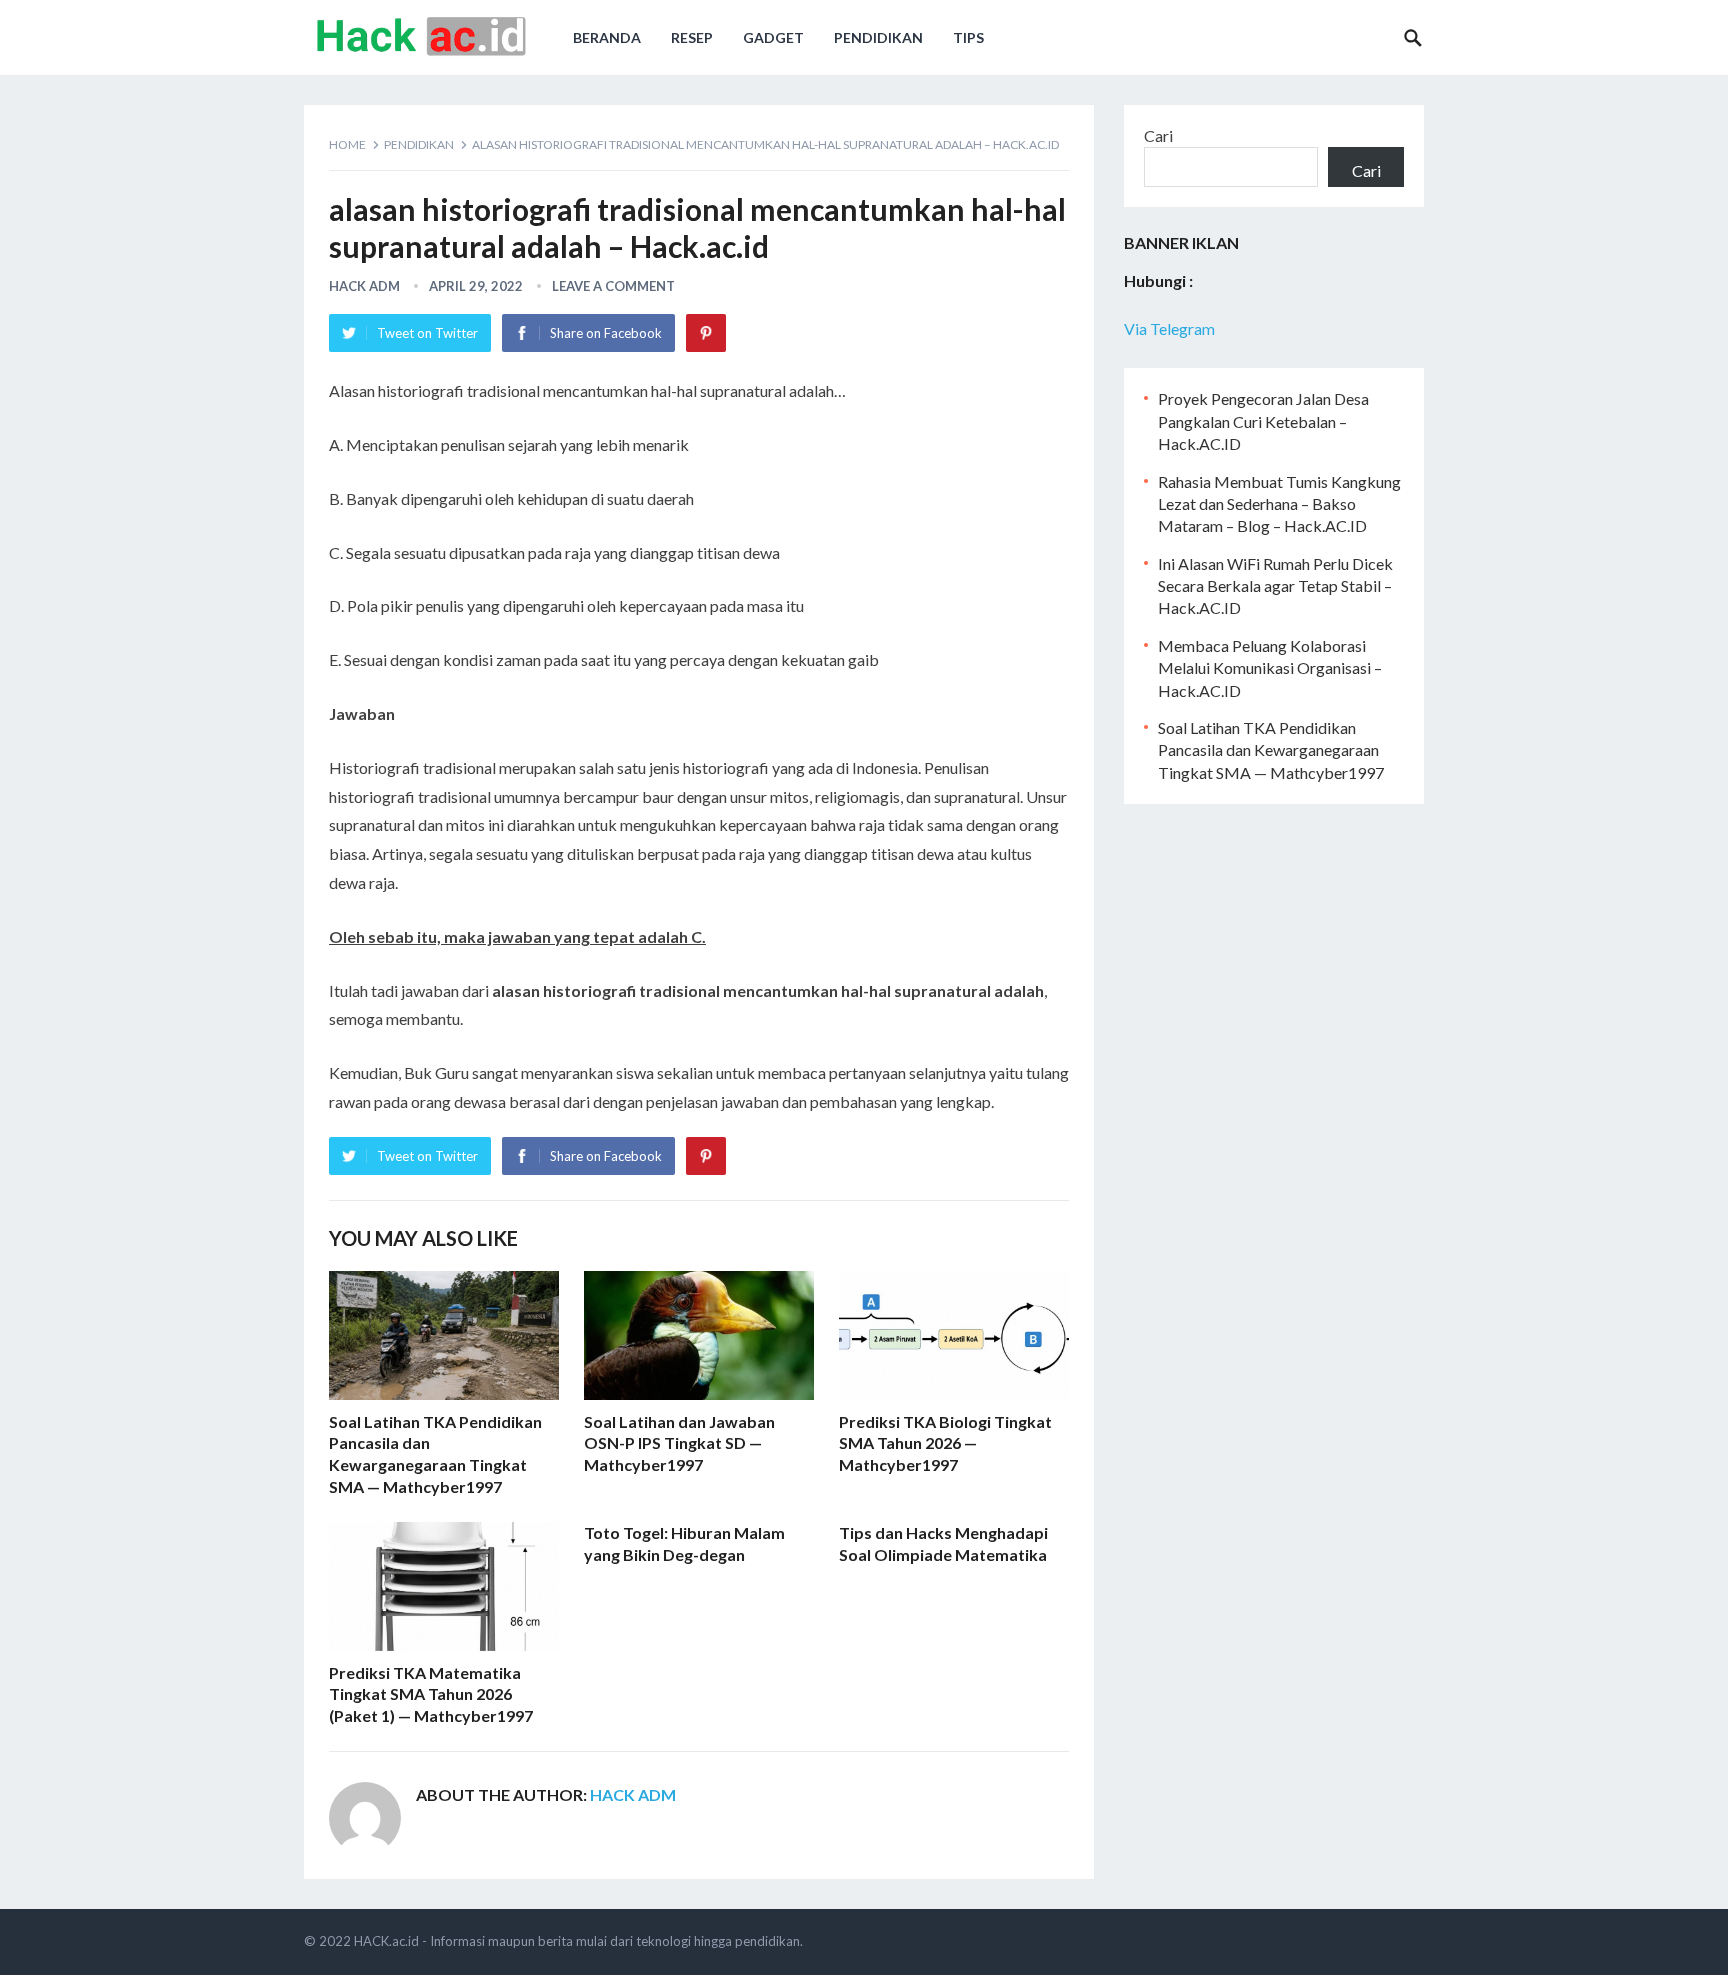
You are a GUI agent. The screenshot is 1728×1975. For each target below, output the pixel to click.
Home (347, 144)
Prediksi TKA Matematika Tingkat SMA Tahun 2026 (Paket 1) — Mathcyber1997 (431, 1694)
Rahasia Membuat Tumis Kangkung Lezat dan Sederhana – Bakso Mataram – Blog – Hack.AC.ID (1279, 504)
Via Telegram (1169, 328)
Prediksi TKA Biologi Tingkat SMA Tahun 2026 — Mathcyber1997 (945, 1443)
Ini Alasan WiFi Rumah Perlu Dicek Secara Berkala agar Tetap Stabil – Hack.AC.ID (1275, 586)
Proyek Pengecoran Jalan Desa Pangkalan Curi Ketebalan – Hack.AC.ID (1263, 421)
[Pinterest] (706, 333)
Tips (968, 37)
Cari (1158, 135)
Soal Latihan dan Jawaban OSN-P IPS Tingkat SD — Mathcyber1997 (679, 1443)
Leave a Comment (613, 286)
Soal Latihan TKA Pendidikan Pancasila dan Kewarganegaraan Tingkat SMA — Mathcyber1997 (1271, 750)
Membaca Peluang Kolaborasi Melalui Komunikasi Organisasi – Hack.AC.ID (1270, 668)
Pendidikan (878, 37)
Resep (692, 37)
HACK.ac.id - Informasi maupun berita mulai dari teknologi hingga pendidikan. (578, 1941)
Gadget (773, 37)
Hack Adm (364, 286)
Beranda (607, 37)
